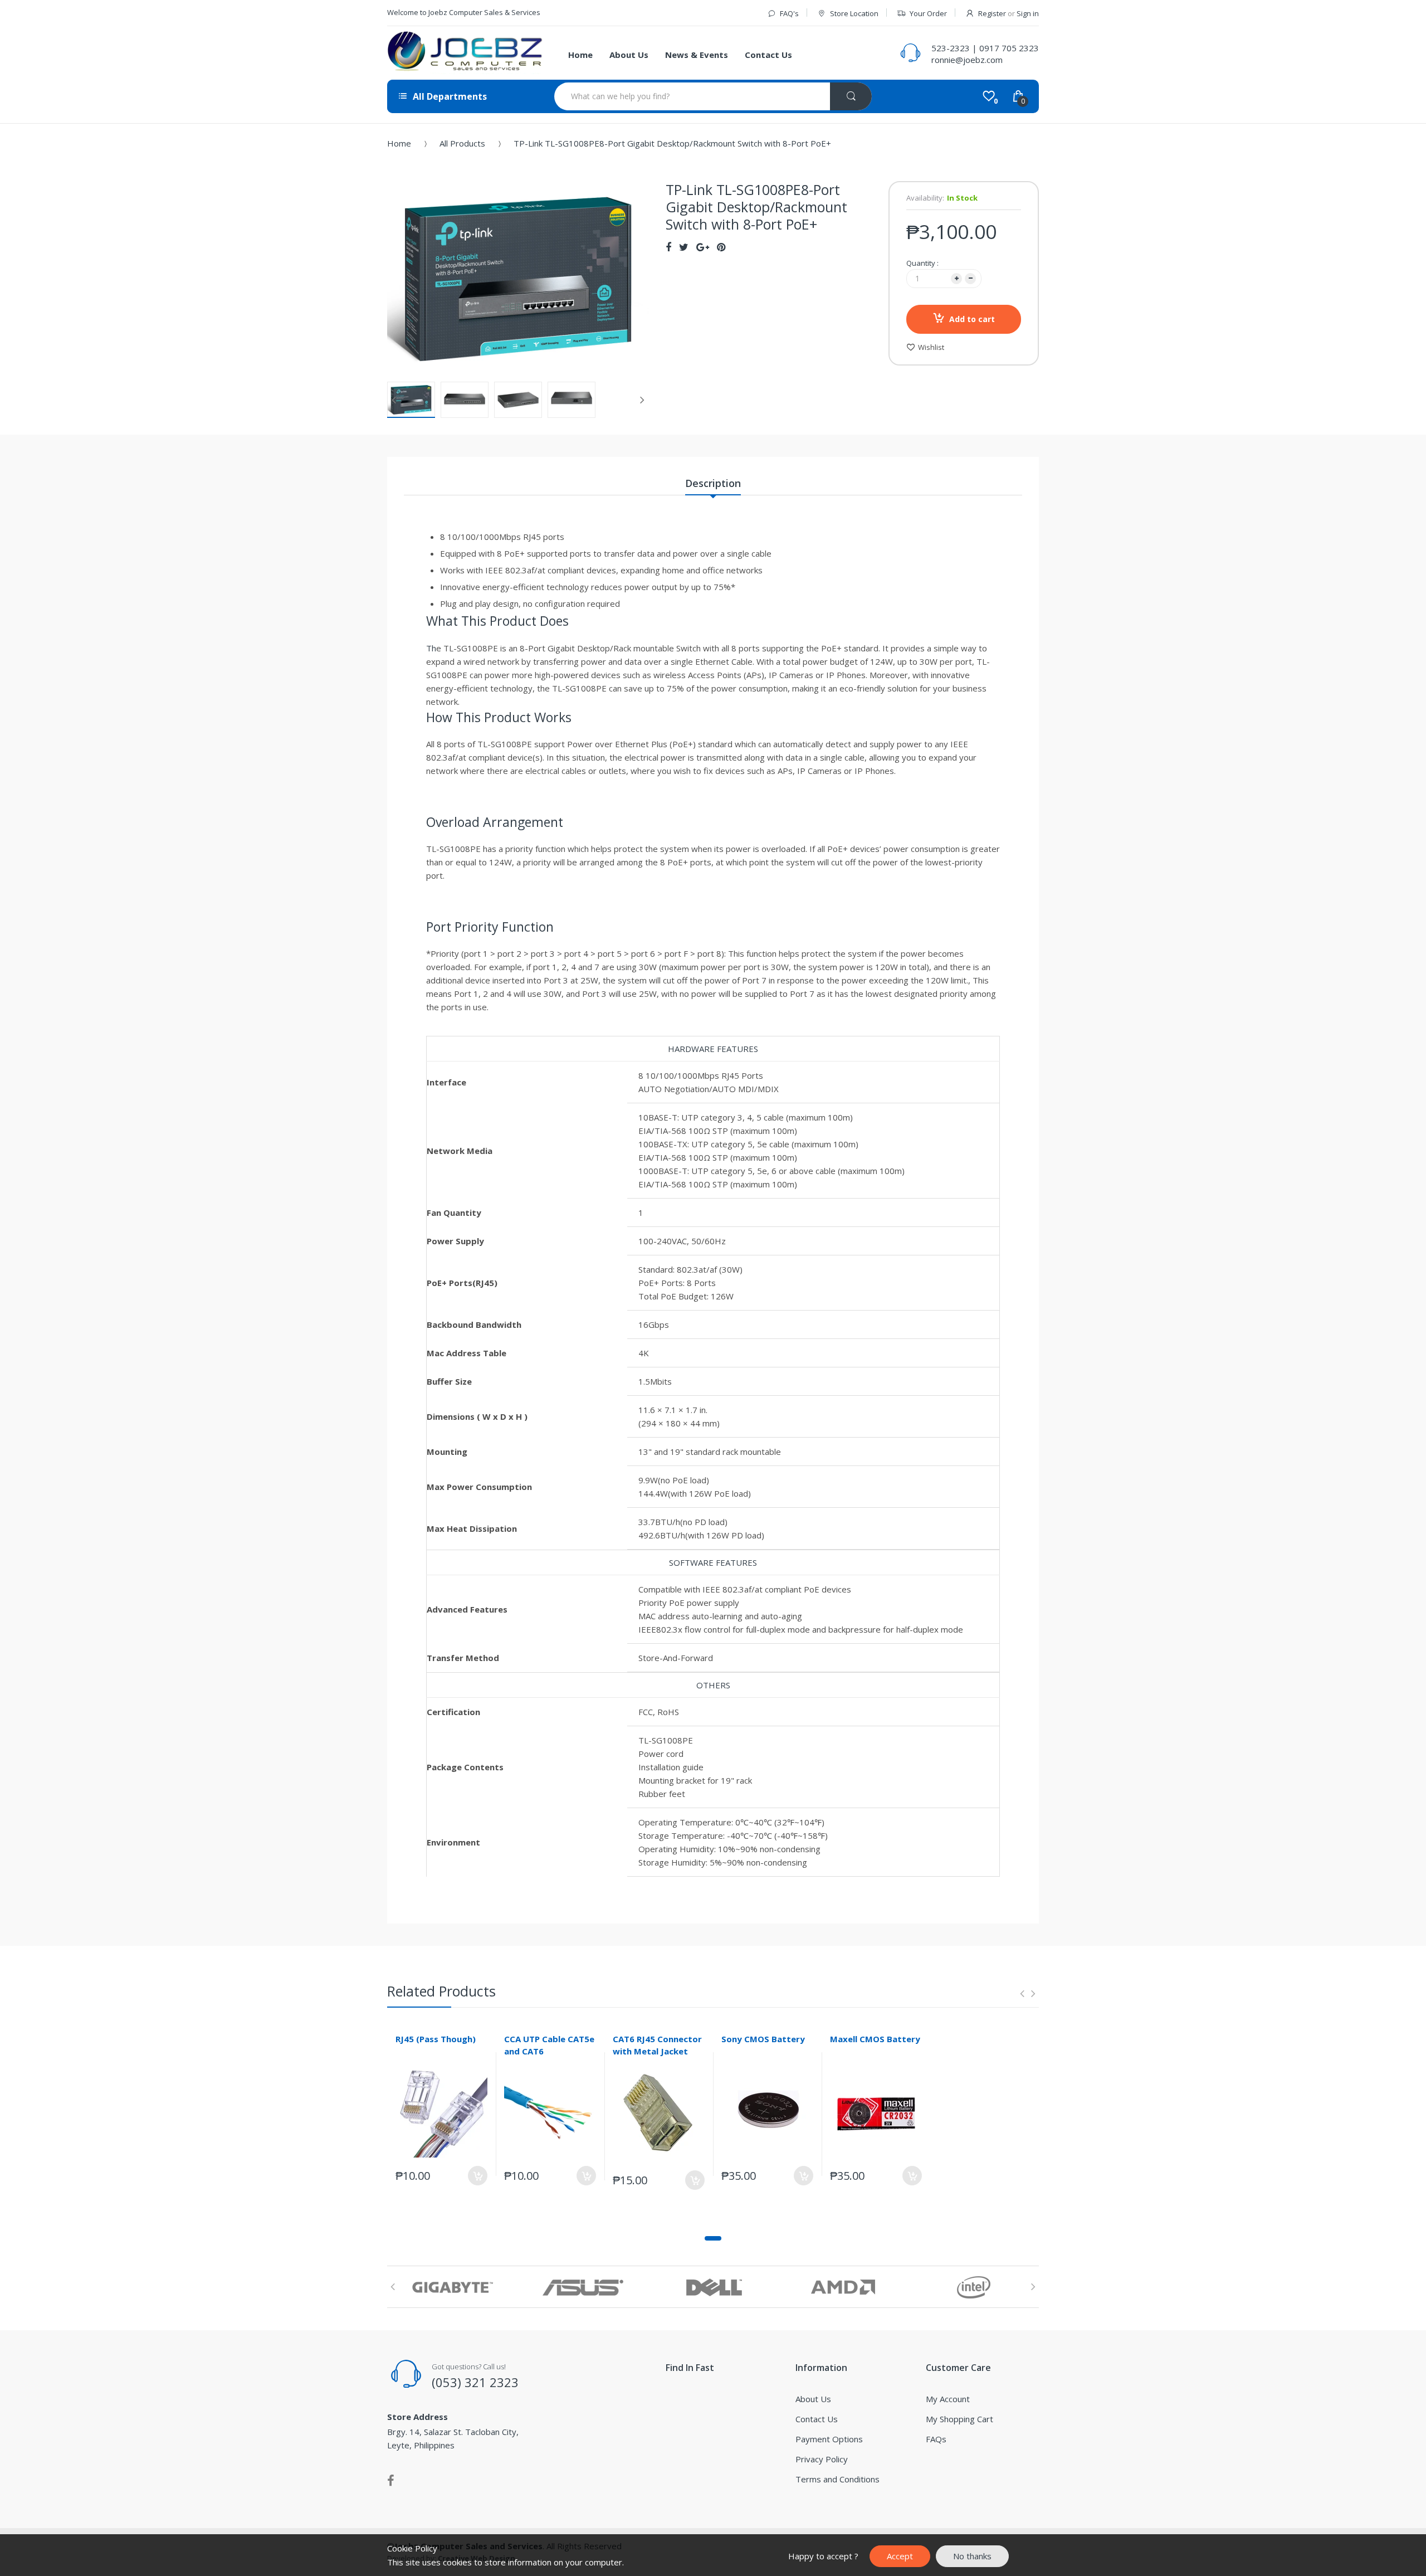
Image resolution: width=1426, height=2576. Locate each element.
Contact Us (817, 2419)
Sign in (1028, 13)
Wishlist (931, 347)
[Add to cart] (478, 2176)
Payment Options (829, 2439)
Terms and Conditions (837, 2479)
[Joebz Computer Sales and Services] (465, 53)
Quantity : (922, 263)
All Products (462, 143)
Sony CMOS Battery (763, 2039)
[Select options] (586, 2176)
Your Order (928, 13)
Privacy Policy (822, 2459)
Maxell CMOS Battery (875, 2039)
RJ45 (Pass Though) (436, 2039)
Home (399, 143)
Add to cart (972, 319)
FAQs (936, 2439)
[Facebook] (668, 247)
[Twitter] (684, 247)
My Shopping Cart (959, 2419)
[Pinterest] (721, 247)
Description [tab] (713, 483)
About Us (813, 2399)
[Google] (703, 247)
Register (992, 13)
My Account (948, 2399)
